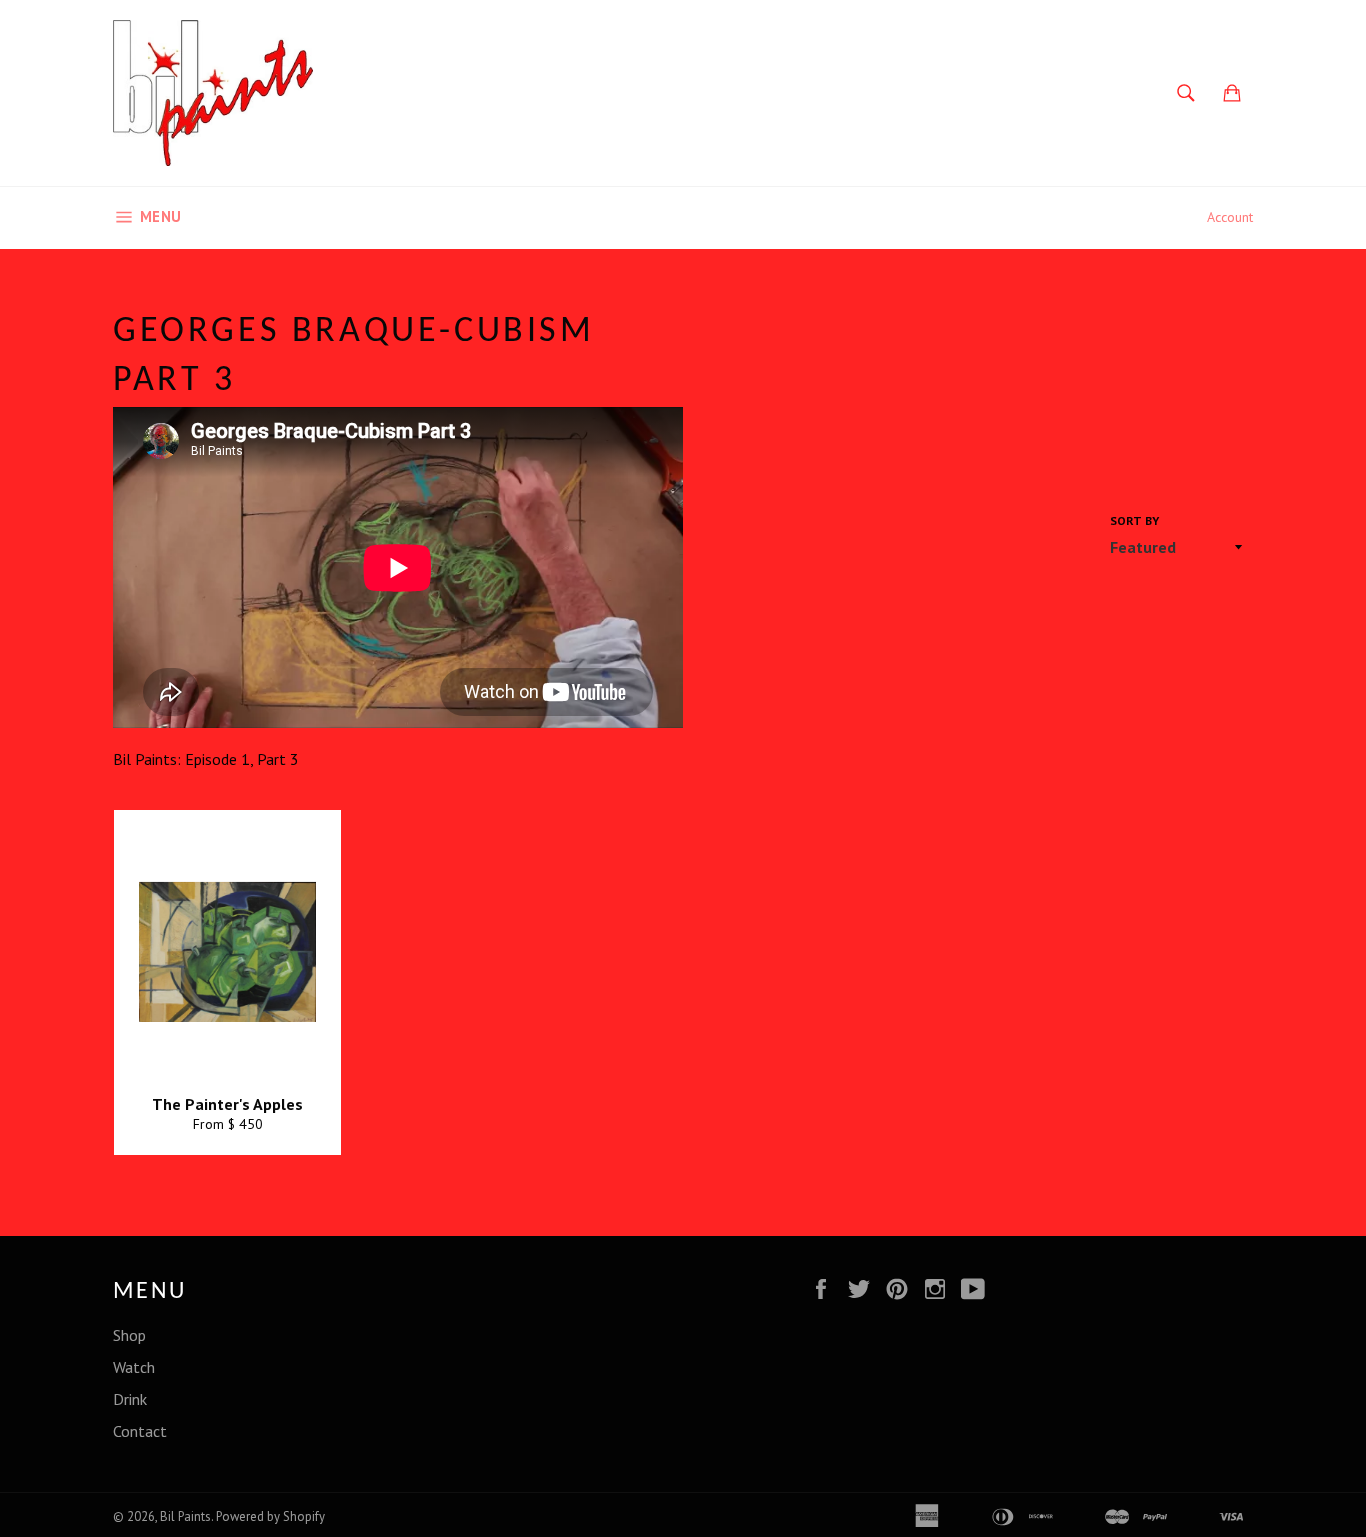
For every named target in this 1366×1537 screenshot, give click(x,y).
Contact (140, 1431)
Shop (129, 1335)
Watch (134, 1367)
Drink (130, 1399)
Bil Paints (185, 1516)
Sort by (1134, 520)
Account (1230, 217)
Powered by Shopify (270, 1516)
